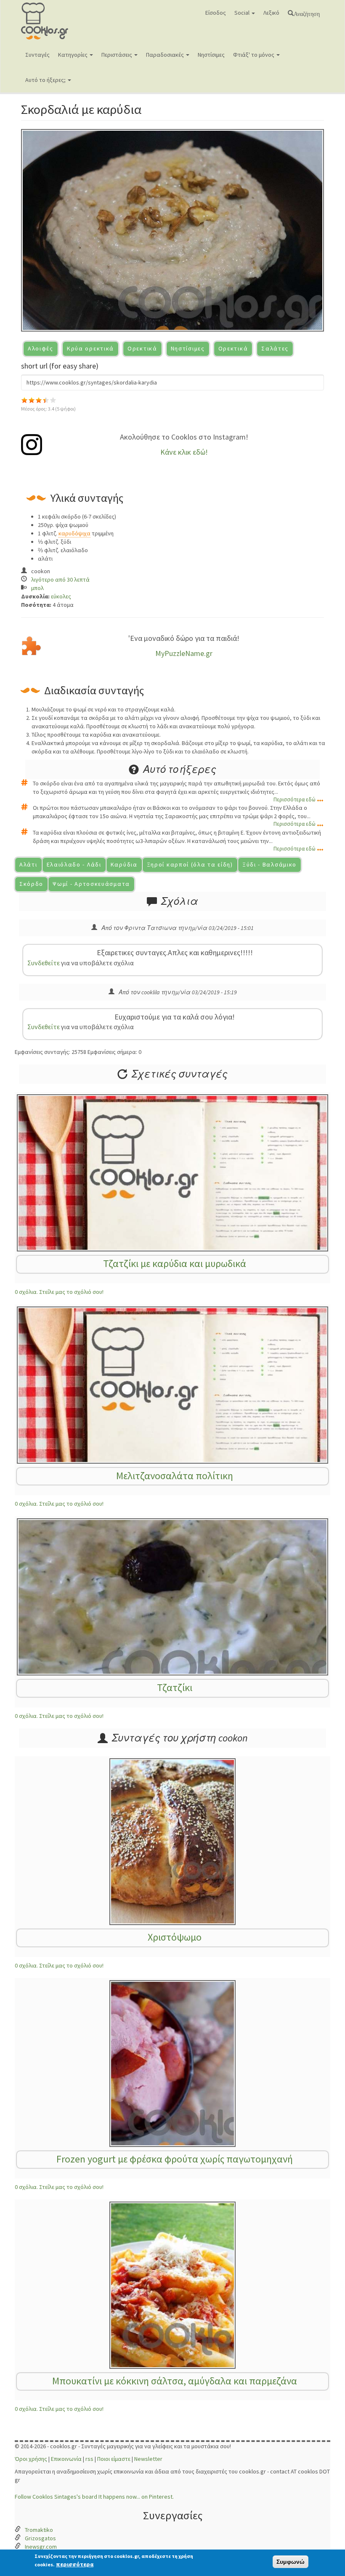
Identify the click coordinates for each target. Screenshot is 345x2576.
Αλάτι (28, 864)
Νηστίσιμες (211, 55)
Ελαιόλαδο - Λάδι (74, 864)
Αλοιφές (41, 348)
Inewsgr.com (41, 2547)
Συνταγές (37, 55)
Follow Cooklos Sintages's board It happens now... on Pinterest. (94, 2497)
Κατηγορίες (73, 55)
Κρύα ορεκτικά (90, 348)
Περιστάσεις (117, 55)
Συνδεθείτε (44, 963)
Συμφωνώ (291, 2562)
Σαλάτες (275, 348)
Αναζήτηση (307, 13)
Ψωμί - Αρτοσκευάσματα (91, 884)
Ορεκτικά (142, 348)
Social (243, 13)
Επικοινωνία (66, 2459)
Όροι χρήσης (31, 2459)
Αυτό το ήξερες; (46, 80)
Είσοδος (216, 13)
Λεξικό (271, 13)
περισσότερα (75, 2564)
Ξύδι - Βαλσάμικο (269, 864)
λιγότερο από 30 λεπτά (60, 579)
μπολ (37, 588)
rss (89, 2459)
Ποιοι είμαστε (114, 2459)
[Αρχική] (58, 21)
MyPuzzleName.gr (184, 653)
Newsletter (148, 2459)
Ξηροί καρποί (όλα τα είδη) (190, 864)
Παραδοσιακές (166, 55)
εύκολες (61, 596)
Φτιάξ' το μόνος (254, 55)
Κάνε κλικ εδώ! (184, 452)
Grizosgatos (40, 2538)
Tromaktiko (39, 2530)
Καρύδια (124, 864)
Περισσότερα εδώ (295, 799)
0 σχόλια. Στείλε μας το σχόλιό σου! (59, 1292)
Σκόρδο (31, 884)
